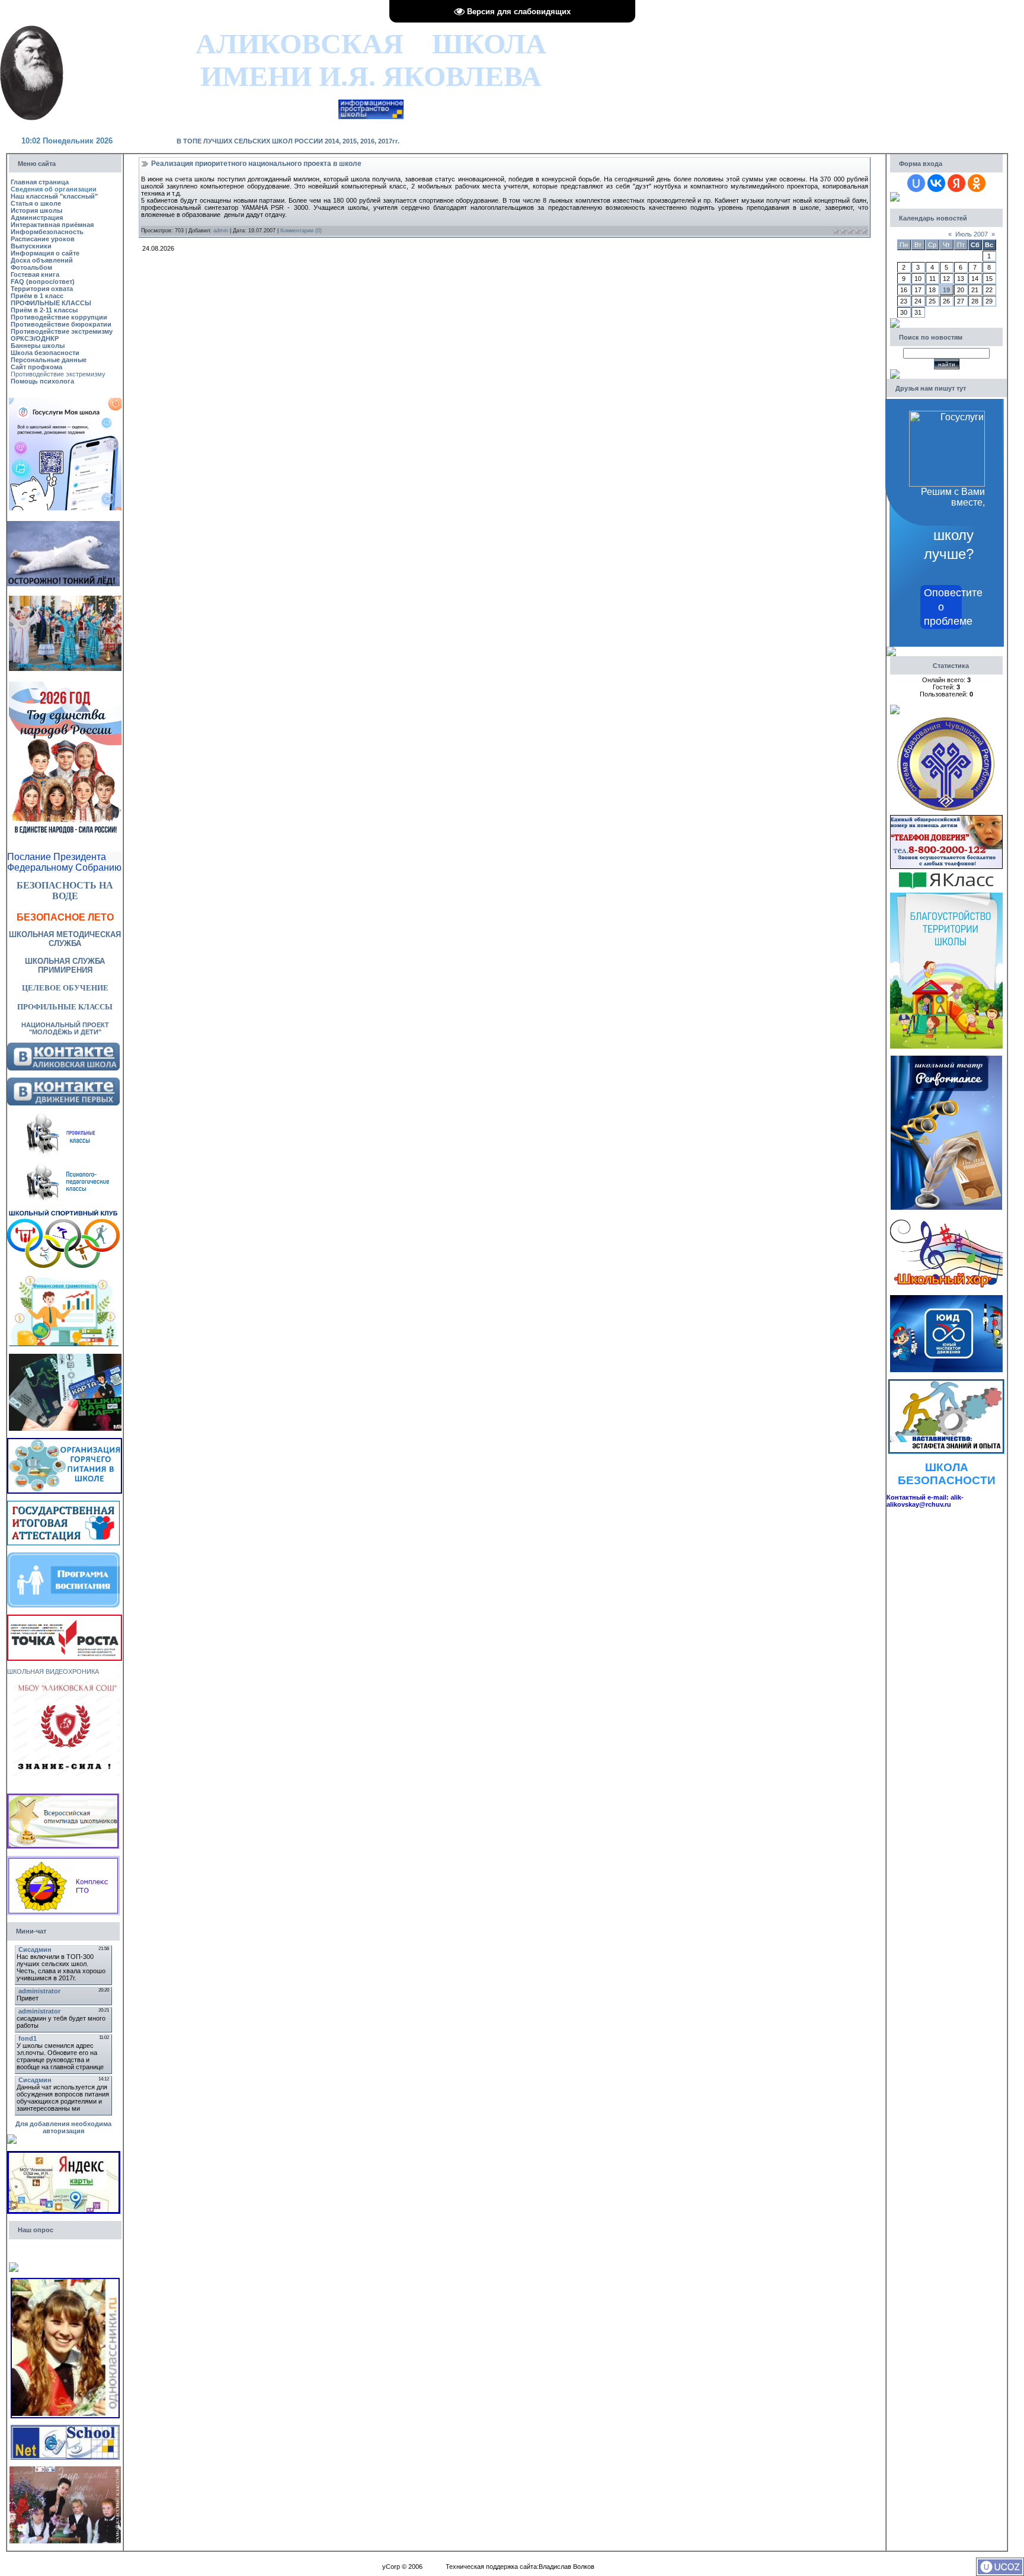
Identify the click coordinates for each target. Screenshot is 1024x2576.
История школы (36, 210)
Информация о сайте (45, 253)
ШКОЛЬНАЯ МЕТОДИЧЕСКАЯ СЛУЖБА (65, 939)
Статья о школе (36, 203)
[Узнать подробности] (65, 1618)
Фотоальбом (31, 267)
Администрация (37, 218)
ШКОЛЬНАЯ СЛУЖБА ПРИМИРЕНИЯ (65, 966)
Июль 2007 (972, 234)
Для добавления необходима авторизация (63, 2127)
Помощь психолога (42, 381)
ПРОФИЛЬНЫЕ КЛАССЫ (51, 303)
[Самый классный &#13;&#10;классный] (65, 2470)
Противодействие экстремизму (62, 331)
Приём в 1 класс (37, 296)
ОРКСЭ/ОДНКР (35, 338)
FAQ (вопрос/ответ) (43, 282)
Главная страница (40, 182)
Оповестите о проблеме (943, 607)
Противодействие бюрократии (61, 324)
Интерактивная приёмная (52, 225)
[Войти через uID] (916, 183)
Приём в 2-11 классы (44, 310)
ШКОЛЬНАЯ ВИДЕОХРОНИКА (53, 1671)
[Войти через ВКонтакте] (936, 183)
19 (946, 290)
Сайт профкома (36, 367)
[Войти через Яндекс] (956, 183)
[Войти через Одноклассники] (977, 183)
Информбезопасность (47, 232)
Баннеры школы (38, 346)
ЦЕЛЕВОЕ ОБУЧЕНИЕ (65, 988)
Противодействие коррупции (59, 317)
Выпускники (31, 246)
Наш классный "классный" (54, 196)
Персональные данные (49, 360)
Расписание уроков (43, 239)
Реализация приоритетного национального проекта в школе (256, 164)
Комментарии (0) (301, 231)
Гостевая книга (35, 274)
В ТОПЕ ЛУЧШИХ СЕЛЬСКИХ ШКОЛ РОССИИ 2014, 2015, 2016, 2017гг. (288, 141)
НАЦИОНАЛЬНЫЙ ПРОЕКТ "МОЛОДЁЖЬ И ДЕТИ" (65, 1028)
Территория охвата (42, 289)
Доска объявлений (42, 260)
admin (221, 231)
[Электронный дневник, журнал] (371, 103)
